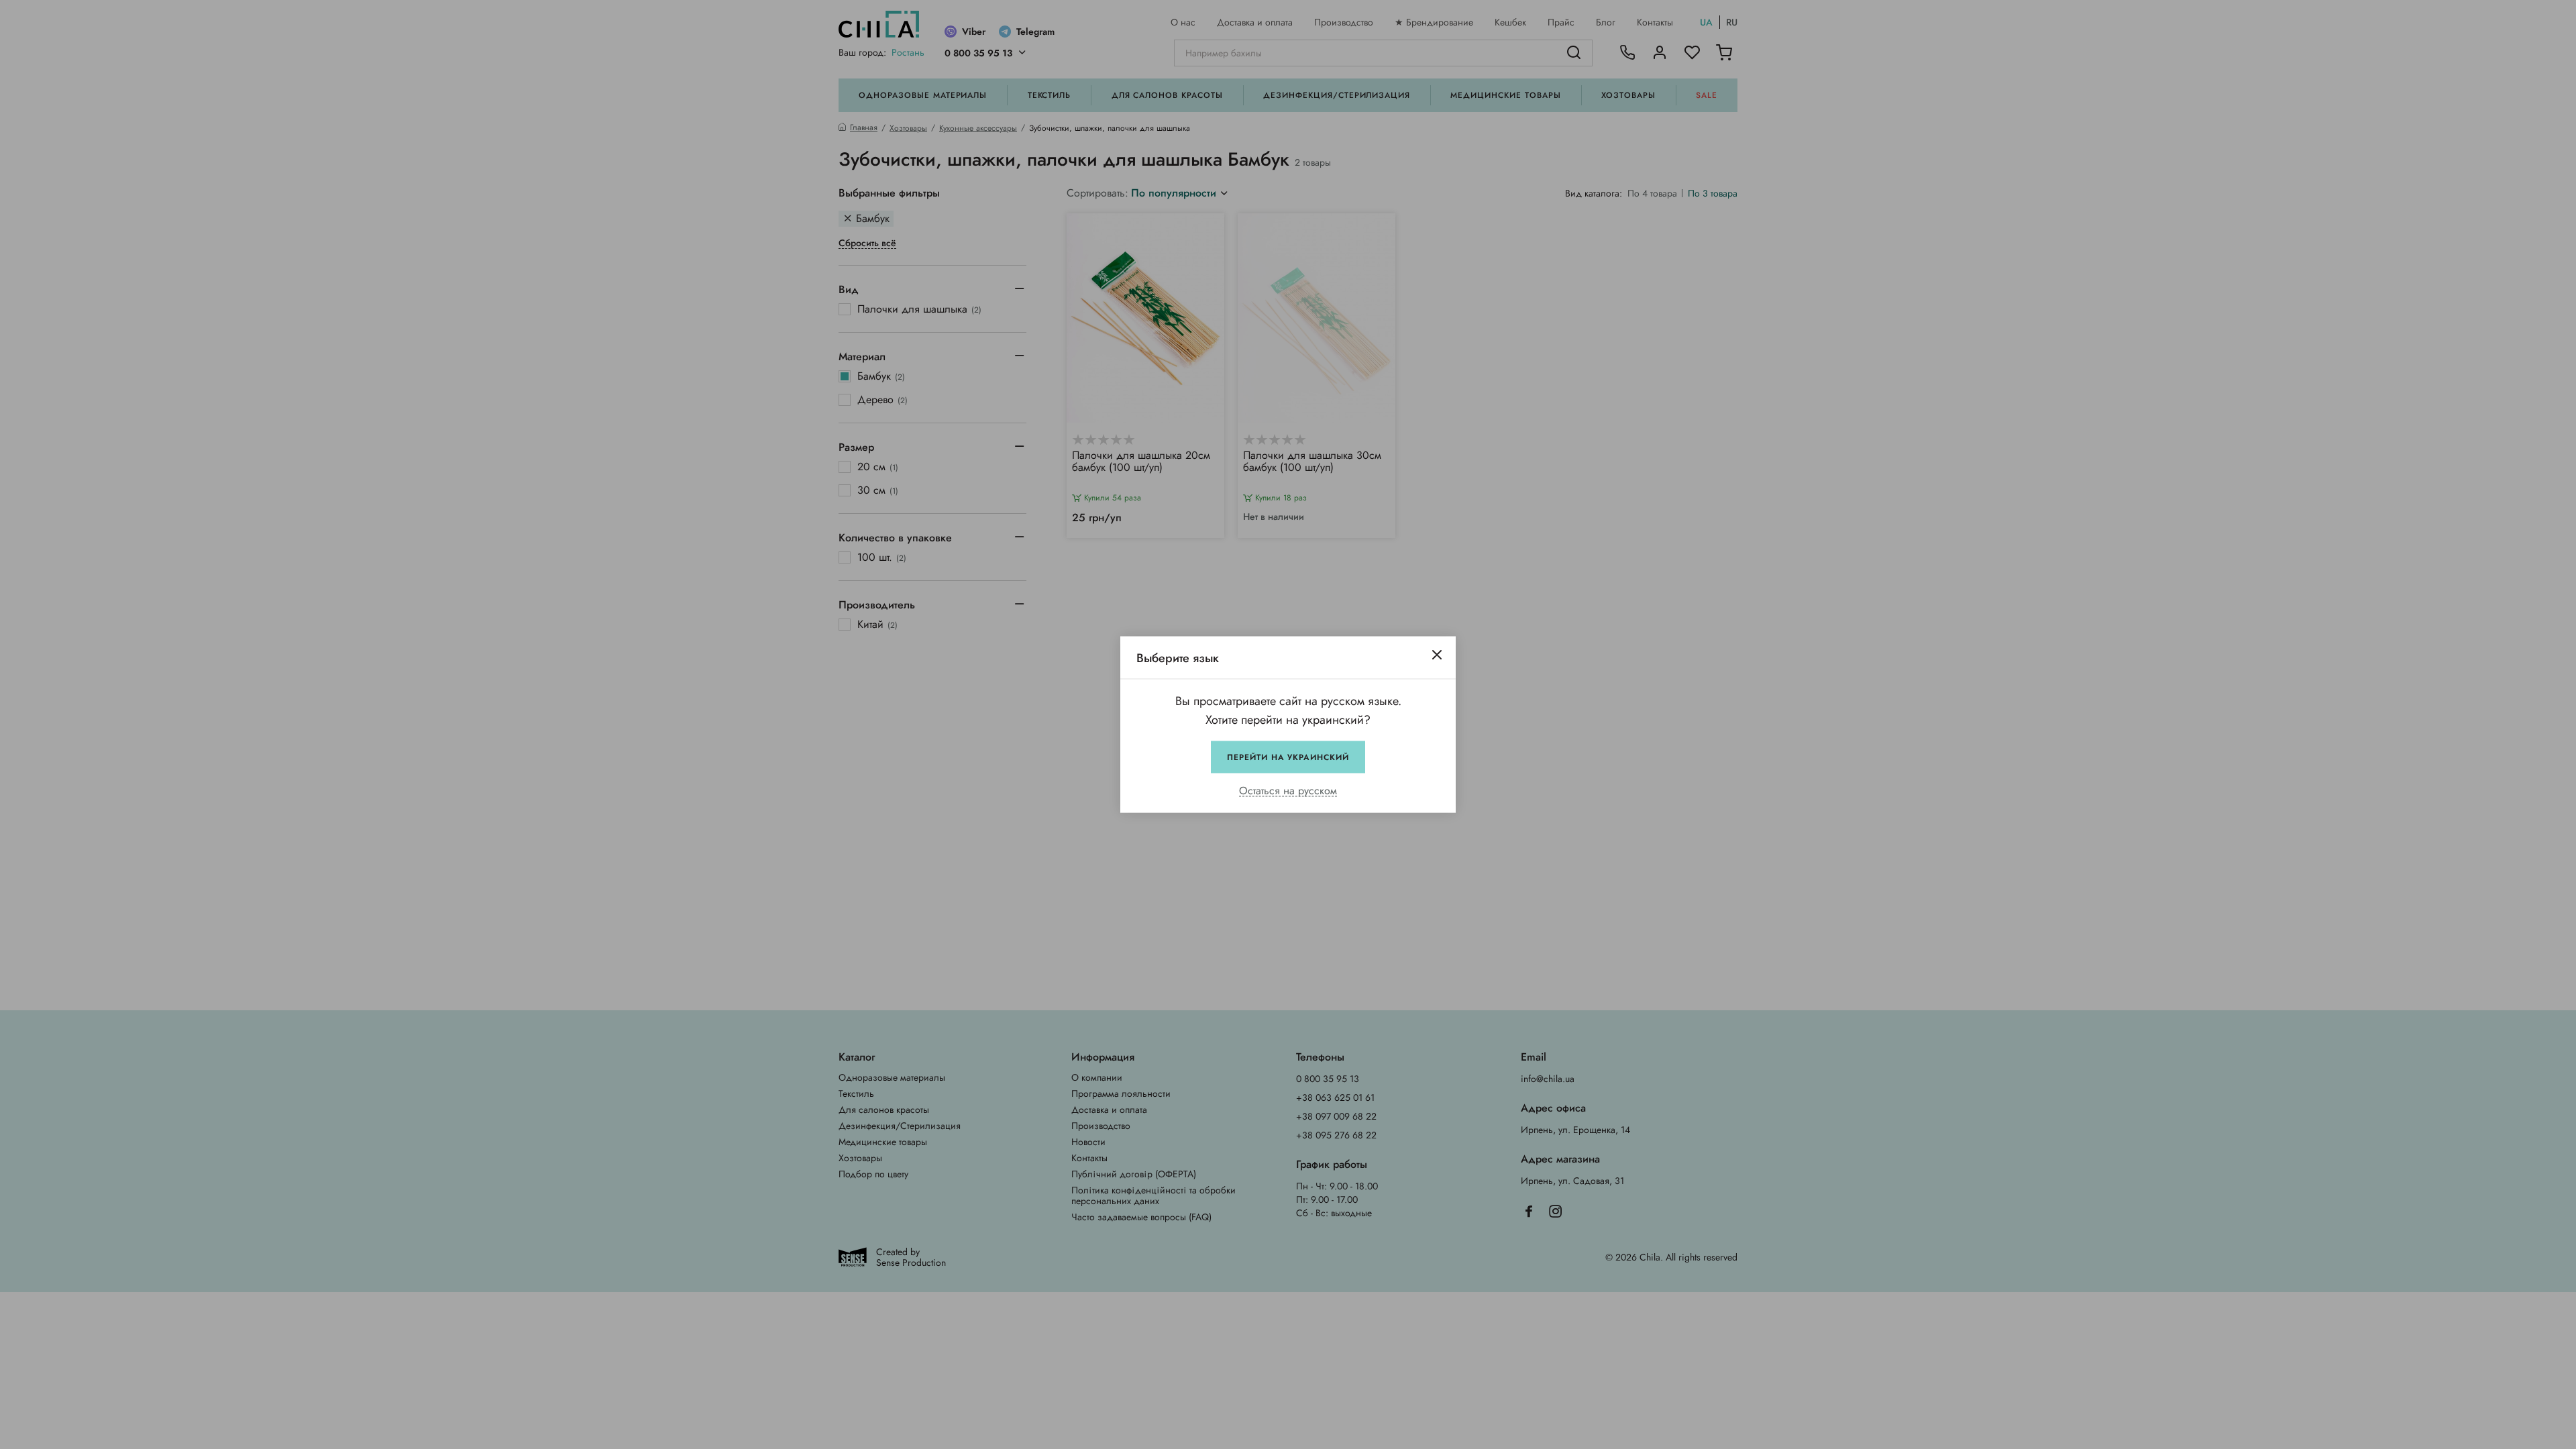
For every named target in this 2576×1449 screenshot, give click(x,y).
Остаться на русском (1288, 791)
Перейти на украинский (1288, 757)
